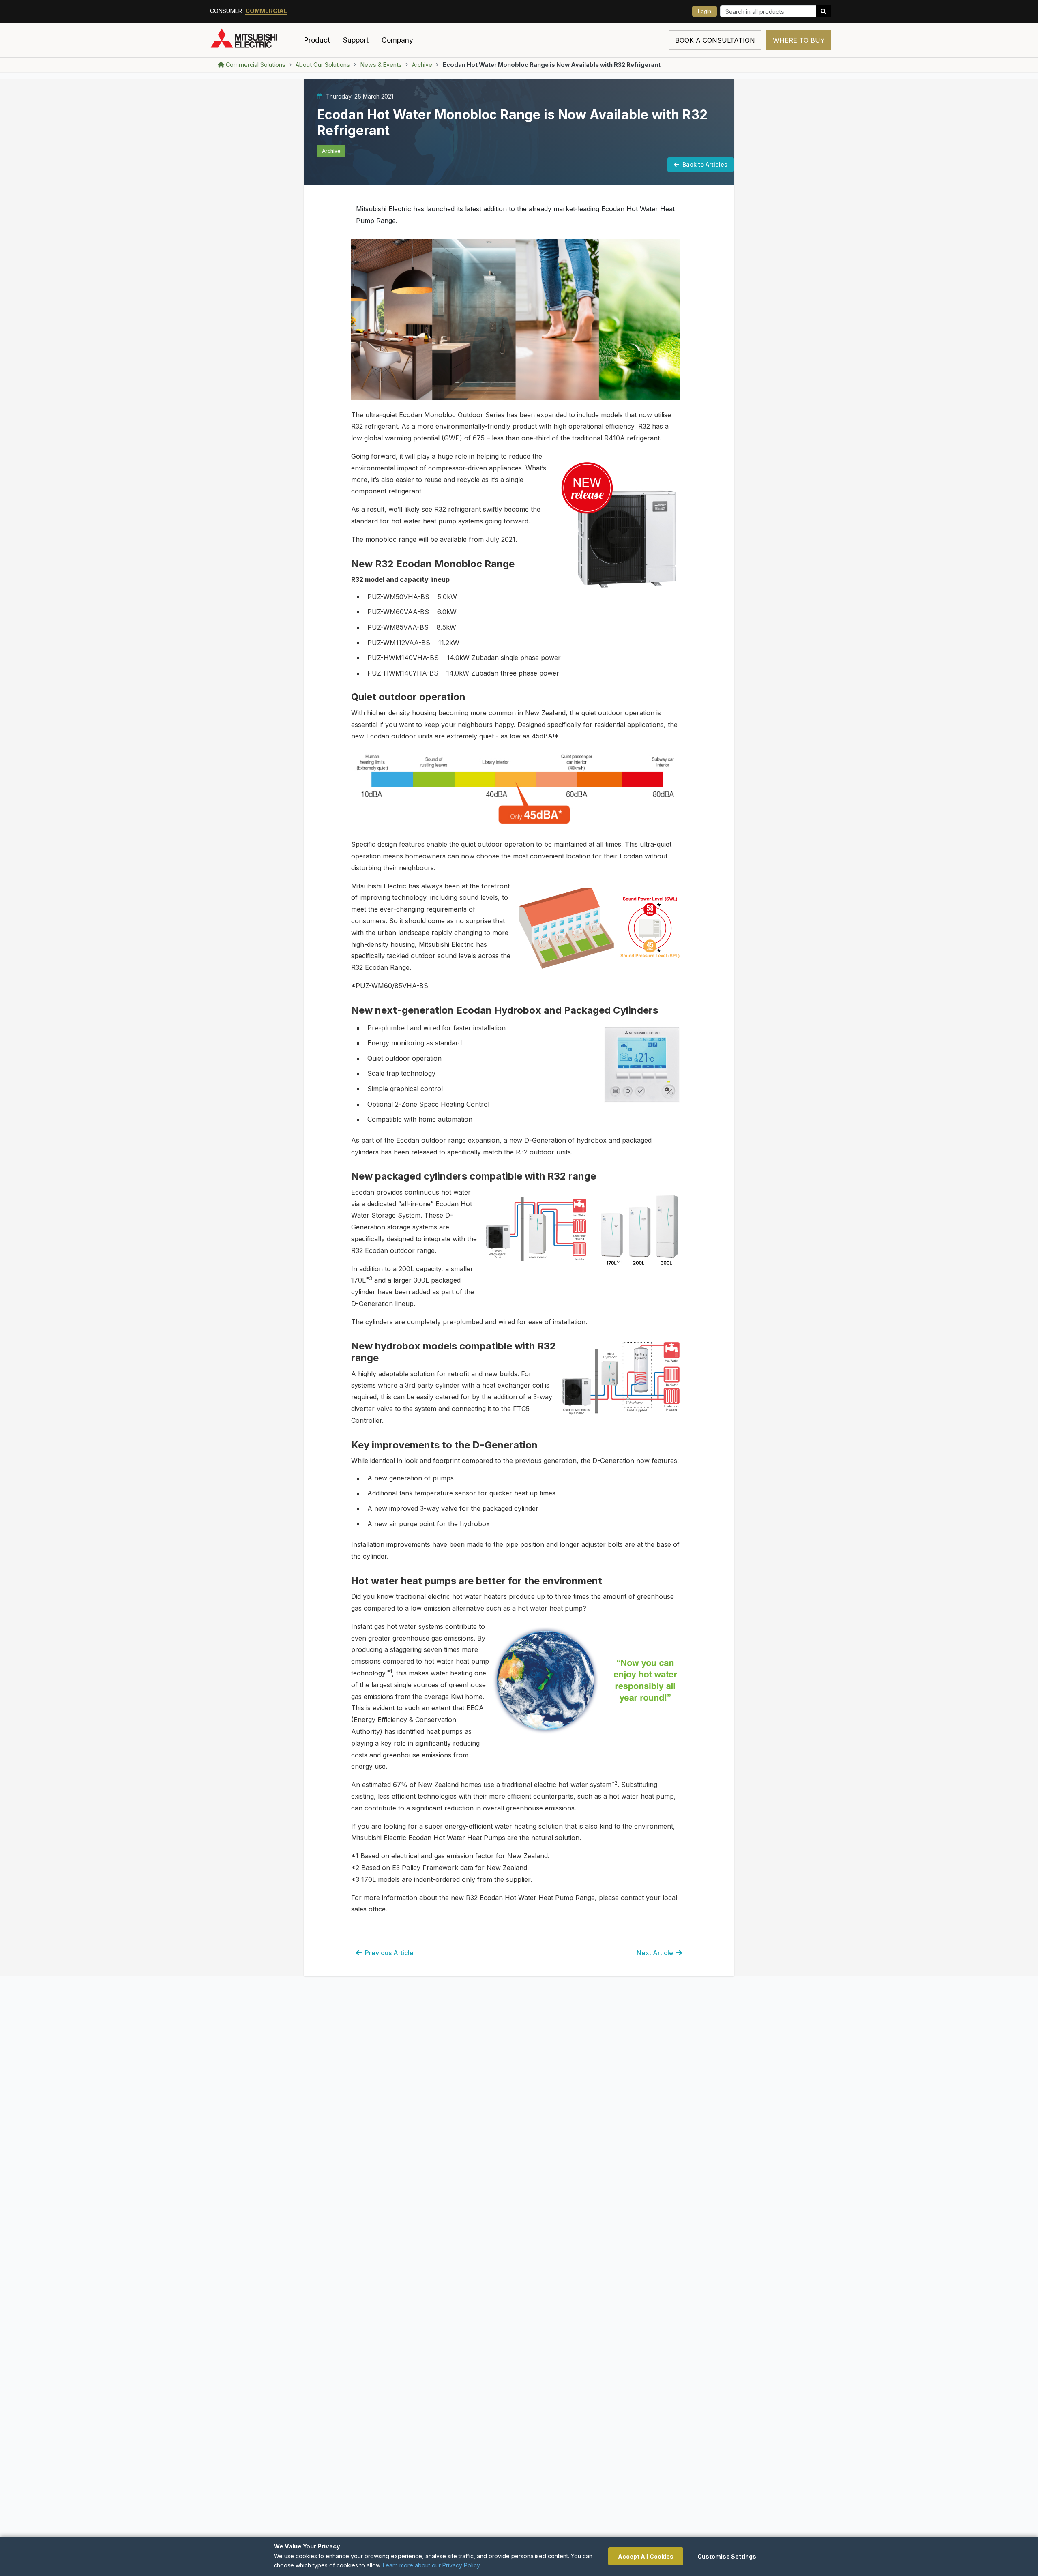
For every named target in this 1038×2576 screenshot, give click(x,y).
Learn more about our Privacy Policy (431, 2565)
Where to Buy (799, 40)
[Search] (824, 11)
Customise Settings (727, 2556)
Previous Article (389, 1953)
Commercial (266, 11)
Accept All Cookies (646, 2556)
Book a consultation (715, 40)
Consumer (226, 11)
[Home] (254, 40)
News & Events (381, 65)
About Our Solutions (323, 65)
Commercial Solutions (256, 65)
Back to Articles (705, 164)
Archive (422, 65)
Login (705, 11)
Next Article (655, 1953)
